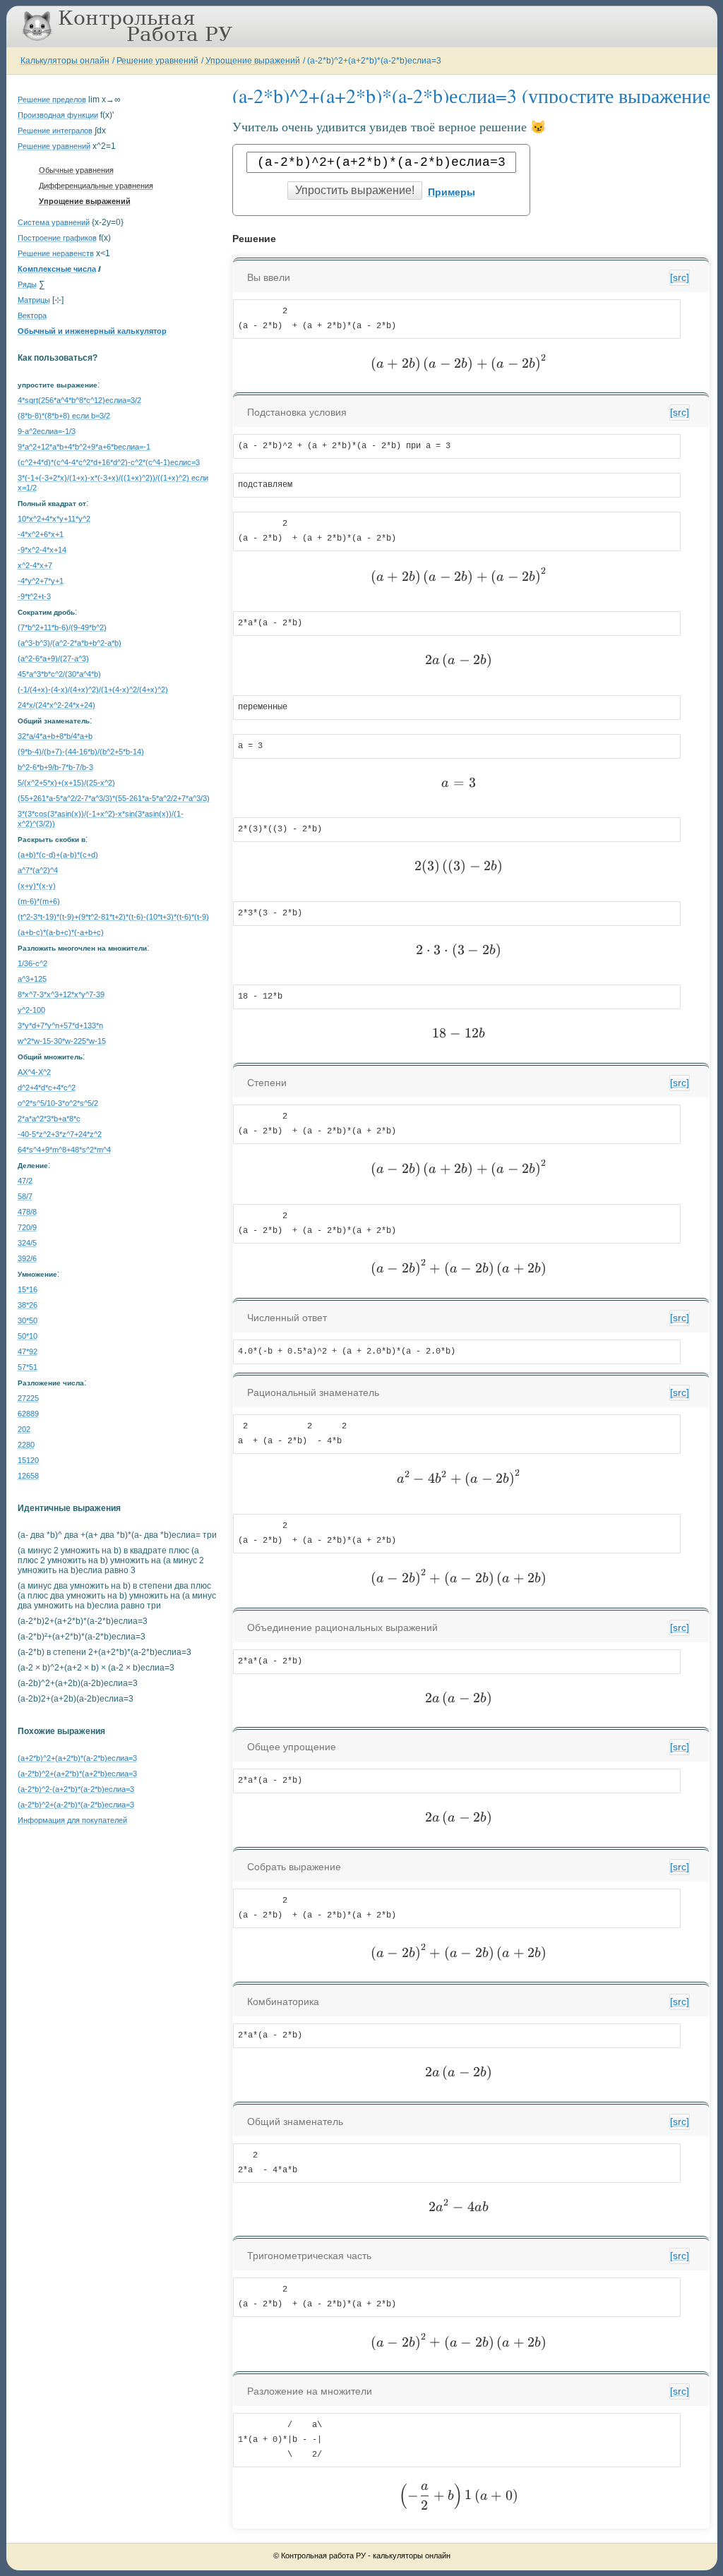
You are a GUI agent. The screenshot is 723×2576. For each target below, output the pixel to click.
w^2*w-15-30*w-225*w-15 (62, 1041)
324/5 (27, 1243)
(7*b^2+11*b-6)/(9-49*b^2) (62, 627)
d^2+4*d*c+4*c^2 (47, 1088)
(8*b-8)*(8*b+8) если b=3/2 (64, 416)
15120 (28, 1460)
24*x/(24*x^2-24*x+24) (56, 705)
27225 (28, 1398)
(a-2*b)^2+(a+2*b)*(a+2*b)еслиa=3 (77, 1774)
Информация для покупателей (72, 1820)
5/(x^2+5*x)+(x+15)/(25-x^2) (66, 783)
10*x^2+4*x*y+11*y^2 (54, 519)
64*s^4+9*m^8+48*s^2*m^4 (64, 1150)
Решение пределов (52, 100)
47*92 (28, 1352)
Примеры (452, 192)
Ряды (27, 284)
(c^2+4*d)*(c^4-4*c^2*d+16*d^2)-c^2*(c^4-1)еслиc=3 (109, 462)
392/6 (27, 1258)
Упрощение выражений (253, 61)
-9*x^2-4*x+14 (42, 550)
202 (24, 1429)
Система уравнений (54, 222)
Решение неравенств (56, 253)
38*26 (28, 1305)
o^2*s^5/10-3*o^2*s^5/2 (58, 1103)
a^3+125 (32, 979)
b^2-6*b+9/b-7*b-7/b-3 (55, 767)
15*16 (28, 1289)
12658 (28, 1476)
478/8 (27, 1212)
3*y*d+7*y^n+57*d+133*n (60, 1025)
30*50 (28, 1320)
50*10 (28, 1336)
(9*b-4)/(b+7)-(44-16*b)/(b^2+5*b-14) (81, 752)
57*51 (28, 1367)
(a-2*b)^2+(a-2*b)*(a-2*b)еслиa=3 (76, 1805)
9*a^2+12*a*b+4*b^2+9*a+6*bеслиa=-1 (84, 447)
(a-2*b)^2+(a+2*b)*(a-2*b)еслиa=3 (374, 61)
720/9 (27, 1227)
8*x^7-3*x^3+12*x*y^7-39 (61, 994)
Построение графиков (57, 238)
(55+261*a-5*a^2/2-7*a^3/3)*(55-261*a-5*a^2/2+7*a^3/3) (114, 798)
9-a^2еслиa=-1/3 (47, 431)
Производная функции (58, 115)
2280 (26, 1445)
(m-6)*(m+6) (39, 901)
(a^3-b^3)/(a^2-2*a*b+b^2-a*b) (70, 643)
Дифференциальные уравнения (96, 186)
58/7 (25, 1196)
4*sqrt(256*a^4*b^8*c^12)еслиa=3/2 (79, 400)
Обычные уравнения (76, 170)
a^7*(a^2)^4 (38, 870)
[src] (680, 277)
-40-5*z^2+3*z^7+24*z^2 (60, 1134)
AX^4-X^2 (34, 1072)
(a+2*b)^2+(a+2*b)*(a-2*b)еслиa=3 (77, 1758)
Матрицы (34, 300)
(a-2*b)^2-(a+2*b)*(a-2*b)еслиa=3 (76, 1789)
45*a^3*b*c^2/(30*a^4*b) (59, 674)
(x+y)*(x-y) (37, 886)
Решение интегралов (55, 131)
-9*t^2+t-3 (34, 596)
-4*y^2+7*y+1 (41, 581)
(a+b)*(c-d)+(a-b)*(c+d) (58, 855)
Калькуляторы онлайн (65, 61)
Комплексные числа (57, 269)
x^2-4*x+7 (35, 565)
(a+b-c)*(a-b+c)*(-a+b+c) (61, 932)
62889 (28, 1414)
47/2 (25, 1181)
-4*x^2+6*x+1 (41, 534)
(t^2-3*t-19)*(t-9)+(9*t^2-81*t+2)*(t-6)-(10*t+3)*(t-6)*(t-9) (113, 917)
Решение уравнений (157, 61)
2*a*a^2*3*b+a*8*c (49, 1119)
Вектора (32, 315)
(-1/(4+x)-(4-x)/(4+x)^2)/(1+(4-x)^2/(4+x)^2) (93, 690)
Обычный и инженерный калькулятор (92, 331)
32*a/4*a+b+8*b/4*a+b (55, 736)
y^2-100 (31, 1010)
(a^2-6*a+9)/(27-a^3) (53, 658)
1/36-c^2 (32, 963)
